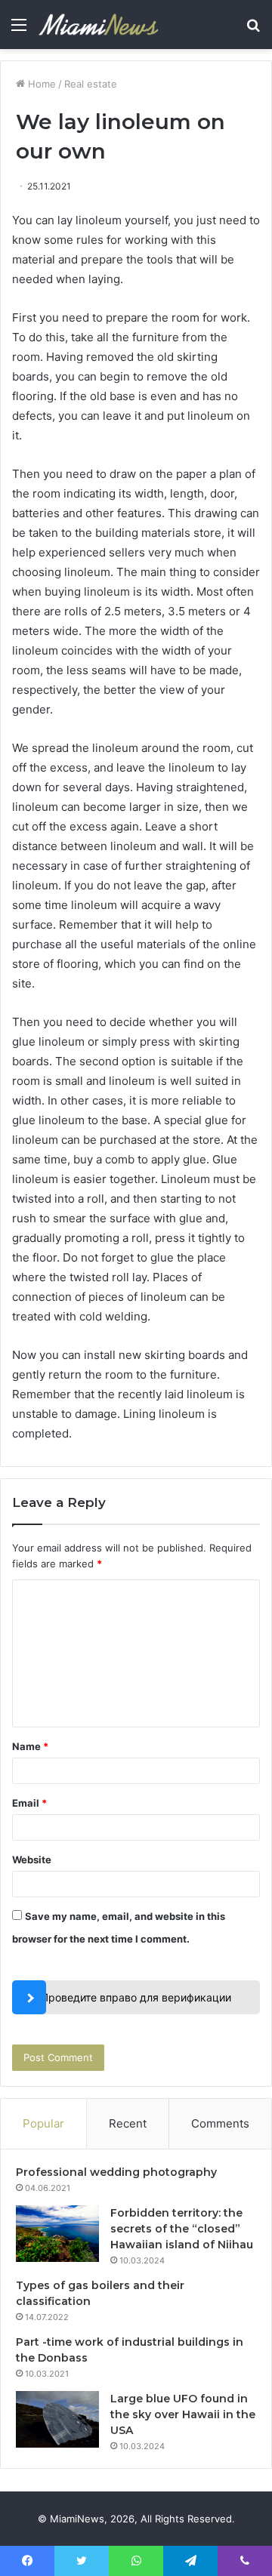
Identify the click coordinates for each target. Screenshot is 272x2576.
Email (29, 1803)
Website (32, 1860)
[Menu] (19, 30)
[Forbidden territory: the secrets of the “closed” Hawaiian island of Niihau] (57, 2234)
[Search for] (253, 30)
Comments (220, 2123)
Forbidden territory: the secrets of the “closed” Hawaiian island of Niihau (182, 2229)
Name (30, 1746)
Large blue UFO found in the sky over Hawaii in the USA (183, 2414)
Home (40, 84)
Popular (43, 2123)
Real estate (91, 84)
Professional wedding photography (116, 2172)
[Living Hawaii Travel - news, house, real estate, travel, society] (98, 25)
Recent (128, 2123)
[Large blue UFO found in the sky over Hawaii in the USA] (57, 2419)
